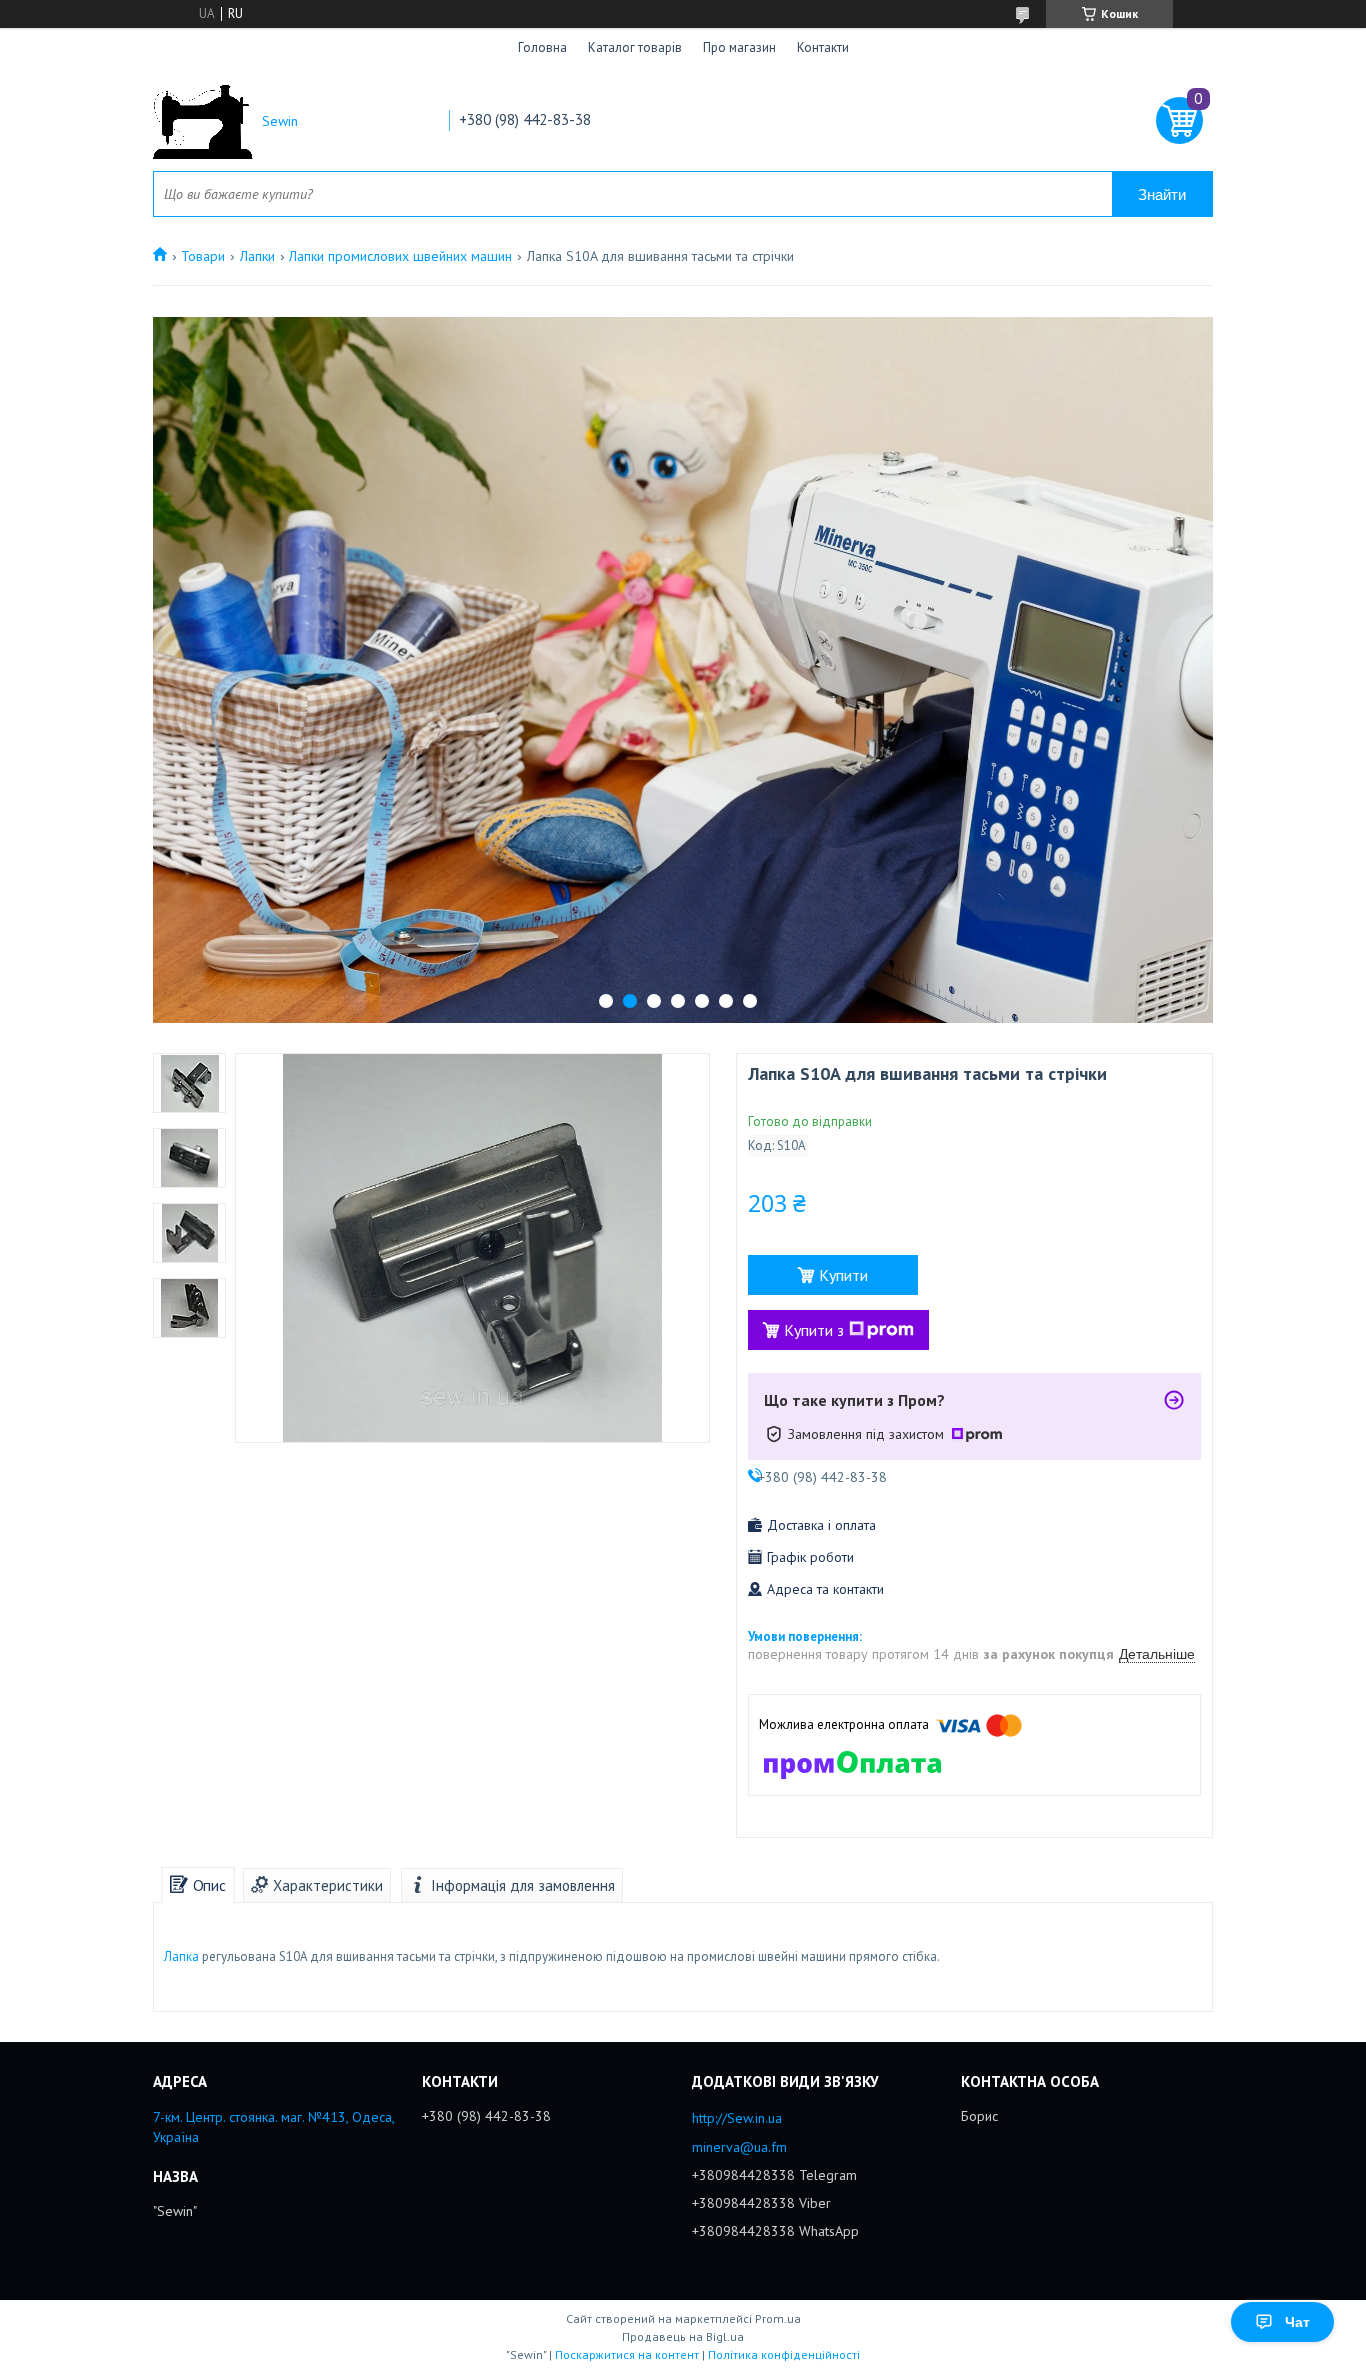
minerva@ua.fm (739, 2147)
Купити (843, 1275)
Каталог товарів (635, 47)
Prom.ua (778, 2318)
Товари (203, 256)
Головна (542, 47)
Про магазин (739, 47)
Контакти (823, 47)
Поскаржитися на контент (627, 2354)
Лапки (257, 256)
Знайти (1162, 194)
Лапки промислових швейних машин (400, 256)
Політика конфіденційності (784, 2354)
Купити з (814, 1330)
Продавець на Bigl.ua (683, 2336)
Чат (1297, 2322)
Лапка (181, 1956)
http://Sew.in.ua (737, 2118)
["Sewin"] (203, 121)
